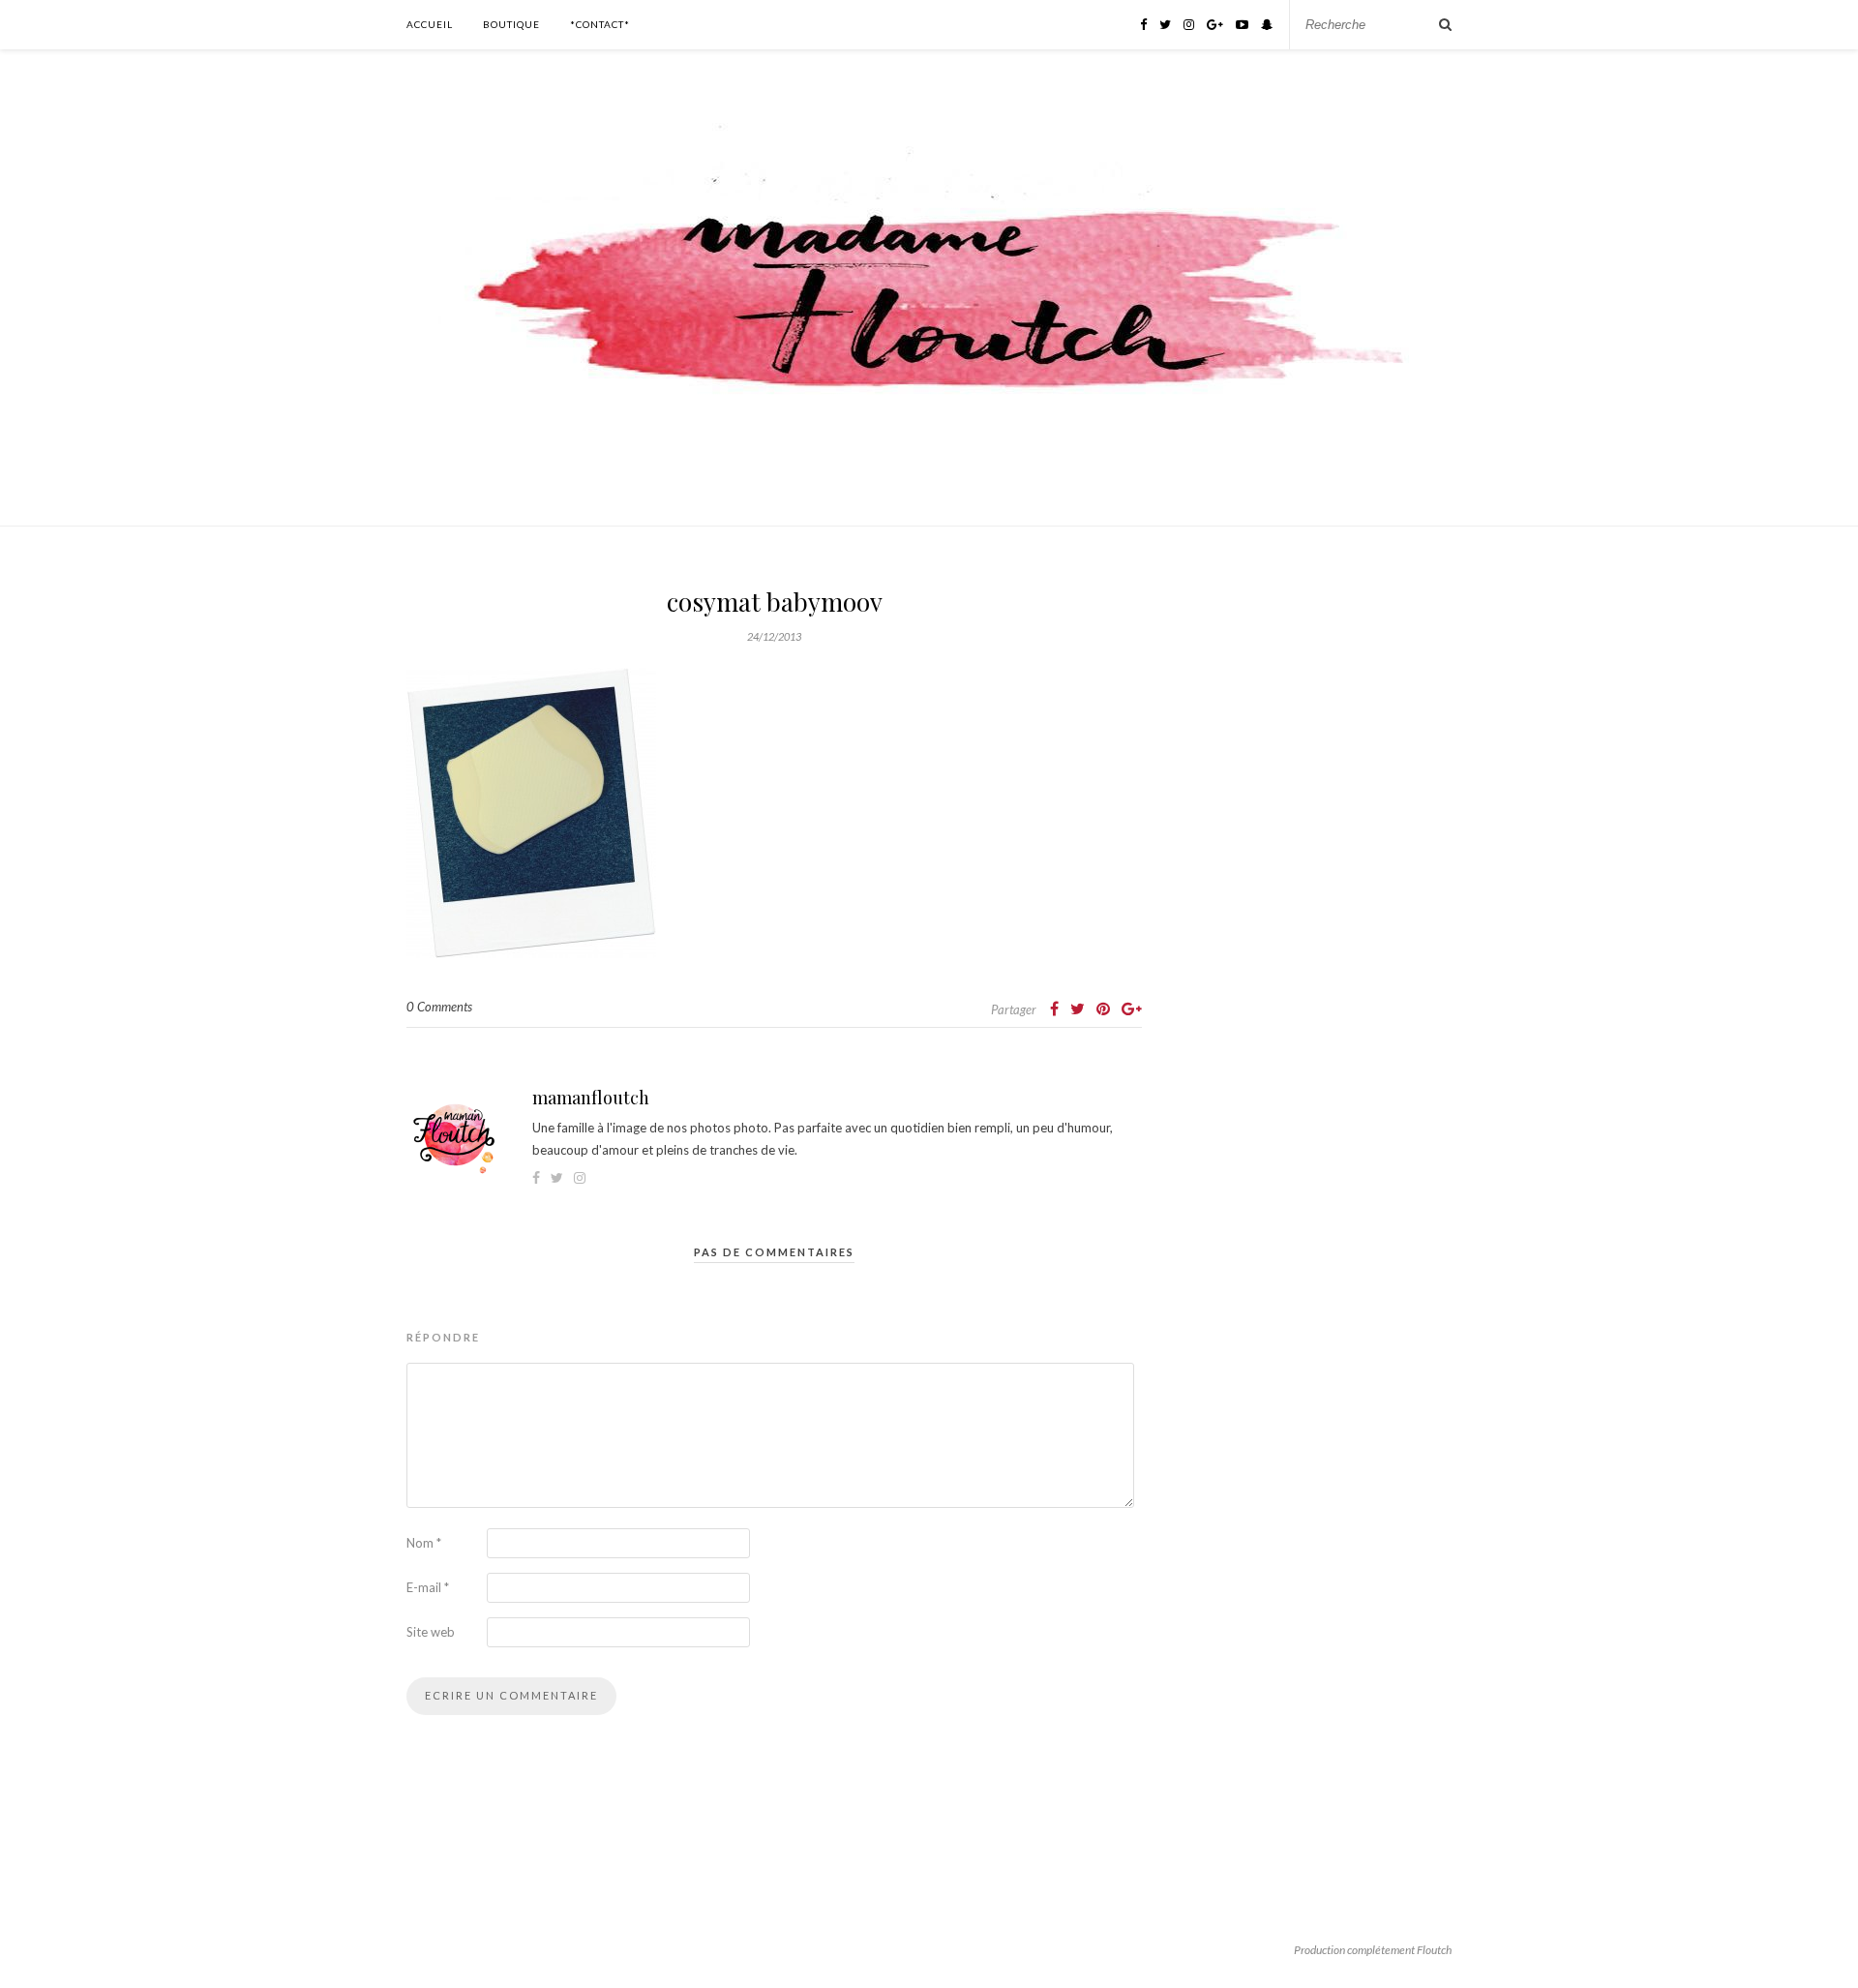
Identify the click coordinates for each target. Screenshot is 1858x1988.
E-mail (428, 1587)
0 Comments (439, 1007)
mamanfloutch (591, 1098)
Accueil (430, 24)
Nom (424, 1543)
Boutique (511, 24)
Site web (431, 1632)
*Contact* (600, 24)
